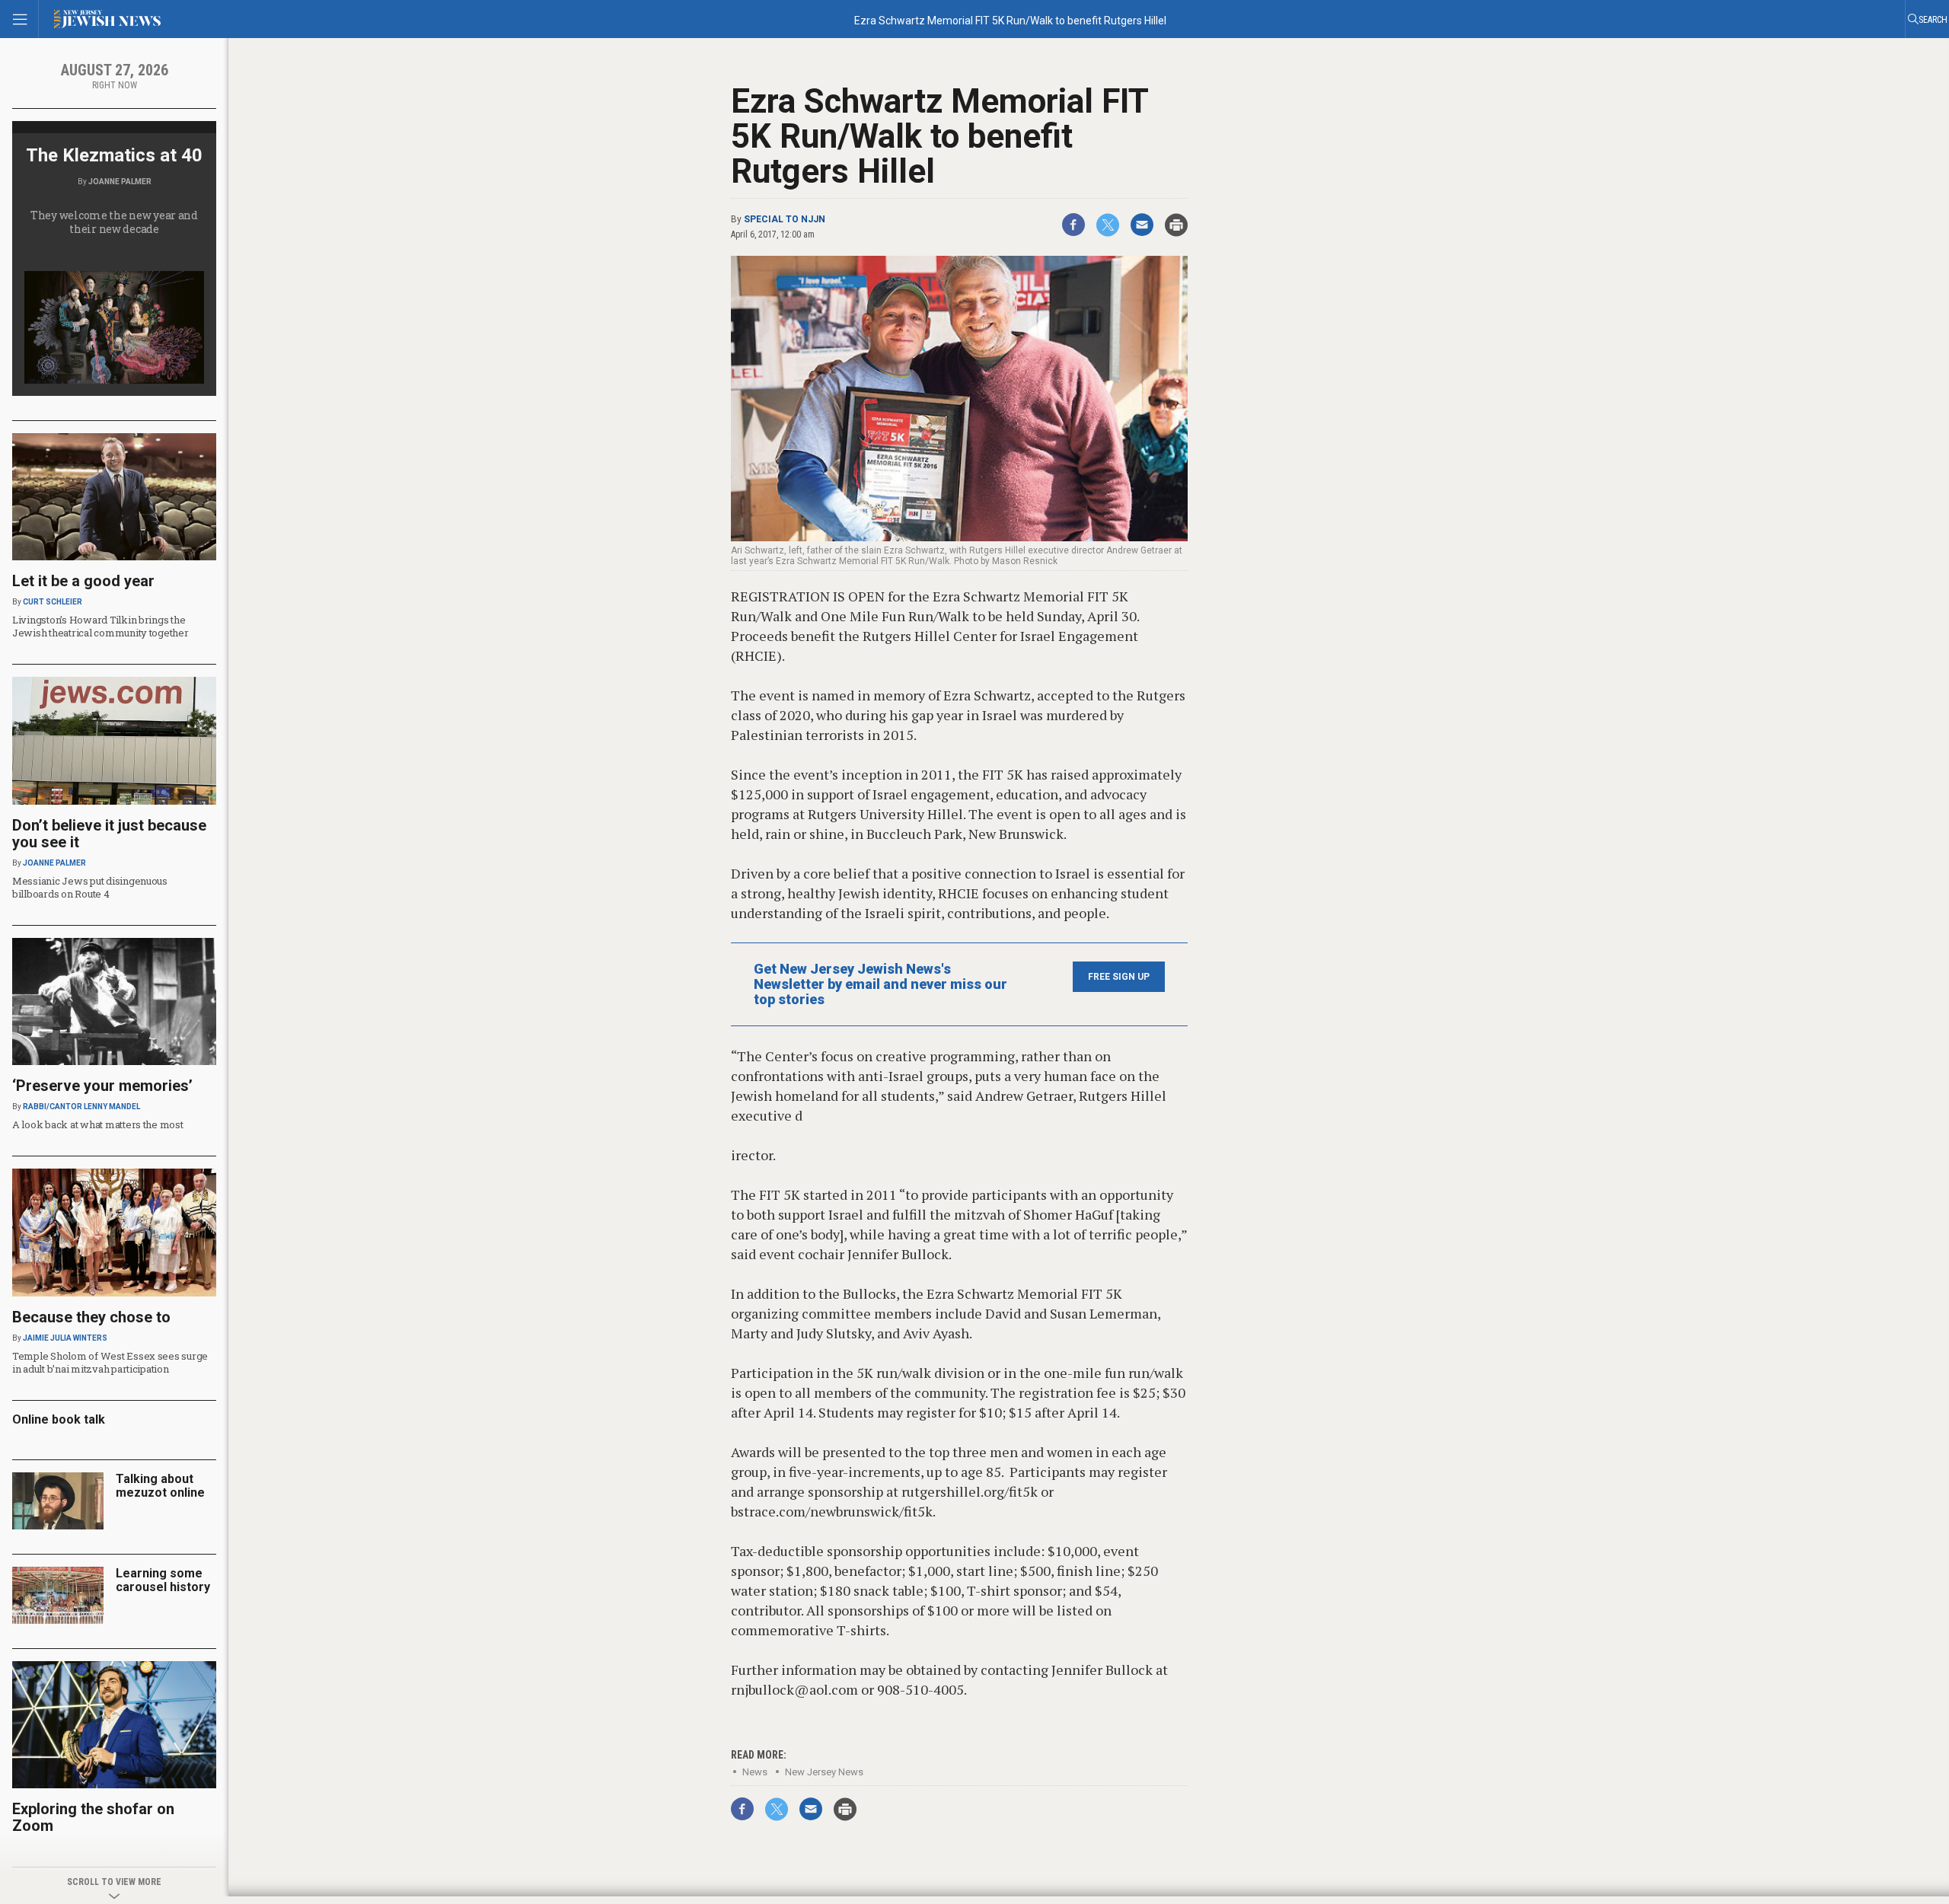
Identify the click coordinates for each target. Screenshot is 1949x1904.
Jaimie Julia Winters (65, 1338)
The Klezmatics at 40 (114, 155)
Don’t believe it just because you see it (109, 834)
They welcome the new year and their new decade (114, 222)
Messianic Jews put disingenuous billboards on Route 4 (90, 887)
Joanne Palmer (120, 182)
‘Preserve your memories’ (102, 1086)
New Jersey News (824, 1772)
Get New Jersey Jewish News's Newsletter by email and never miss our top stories (880, 984)
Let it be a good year (83, 581)
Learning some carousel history (163, 1580)
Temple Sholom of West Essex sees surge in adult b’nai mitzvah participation (110, 1362)
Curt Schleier (53, 602)
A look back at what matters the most (98, 1124)
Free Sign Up (1119, 977)
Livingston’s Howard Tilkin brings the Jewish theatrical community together (100, 626)
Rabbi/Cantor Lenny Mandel (81, 1107)
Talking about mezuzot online (160, 1486)
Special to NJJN (785, 219)
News (755, 1772)
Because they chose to (91, 1317)
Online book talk (59, 1419)
